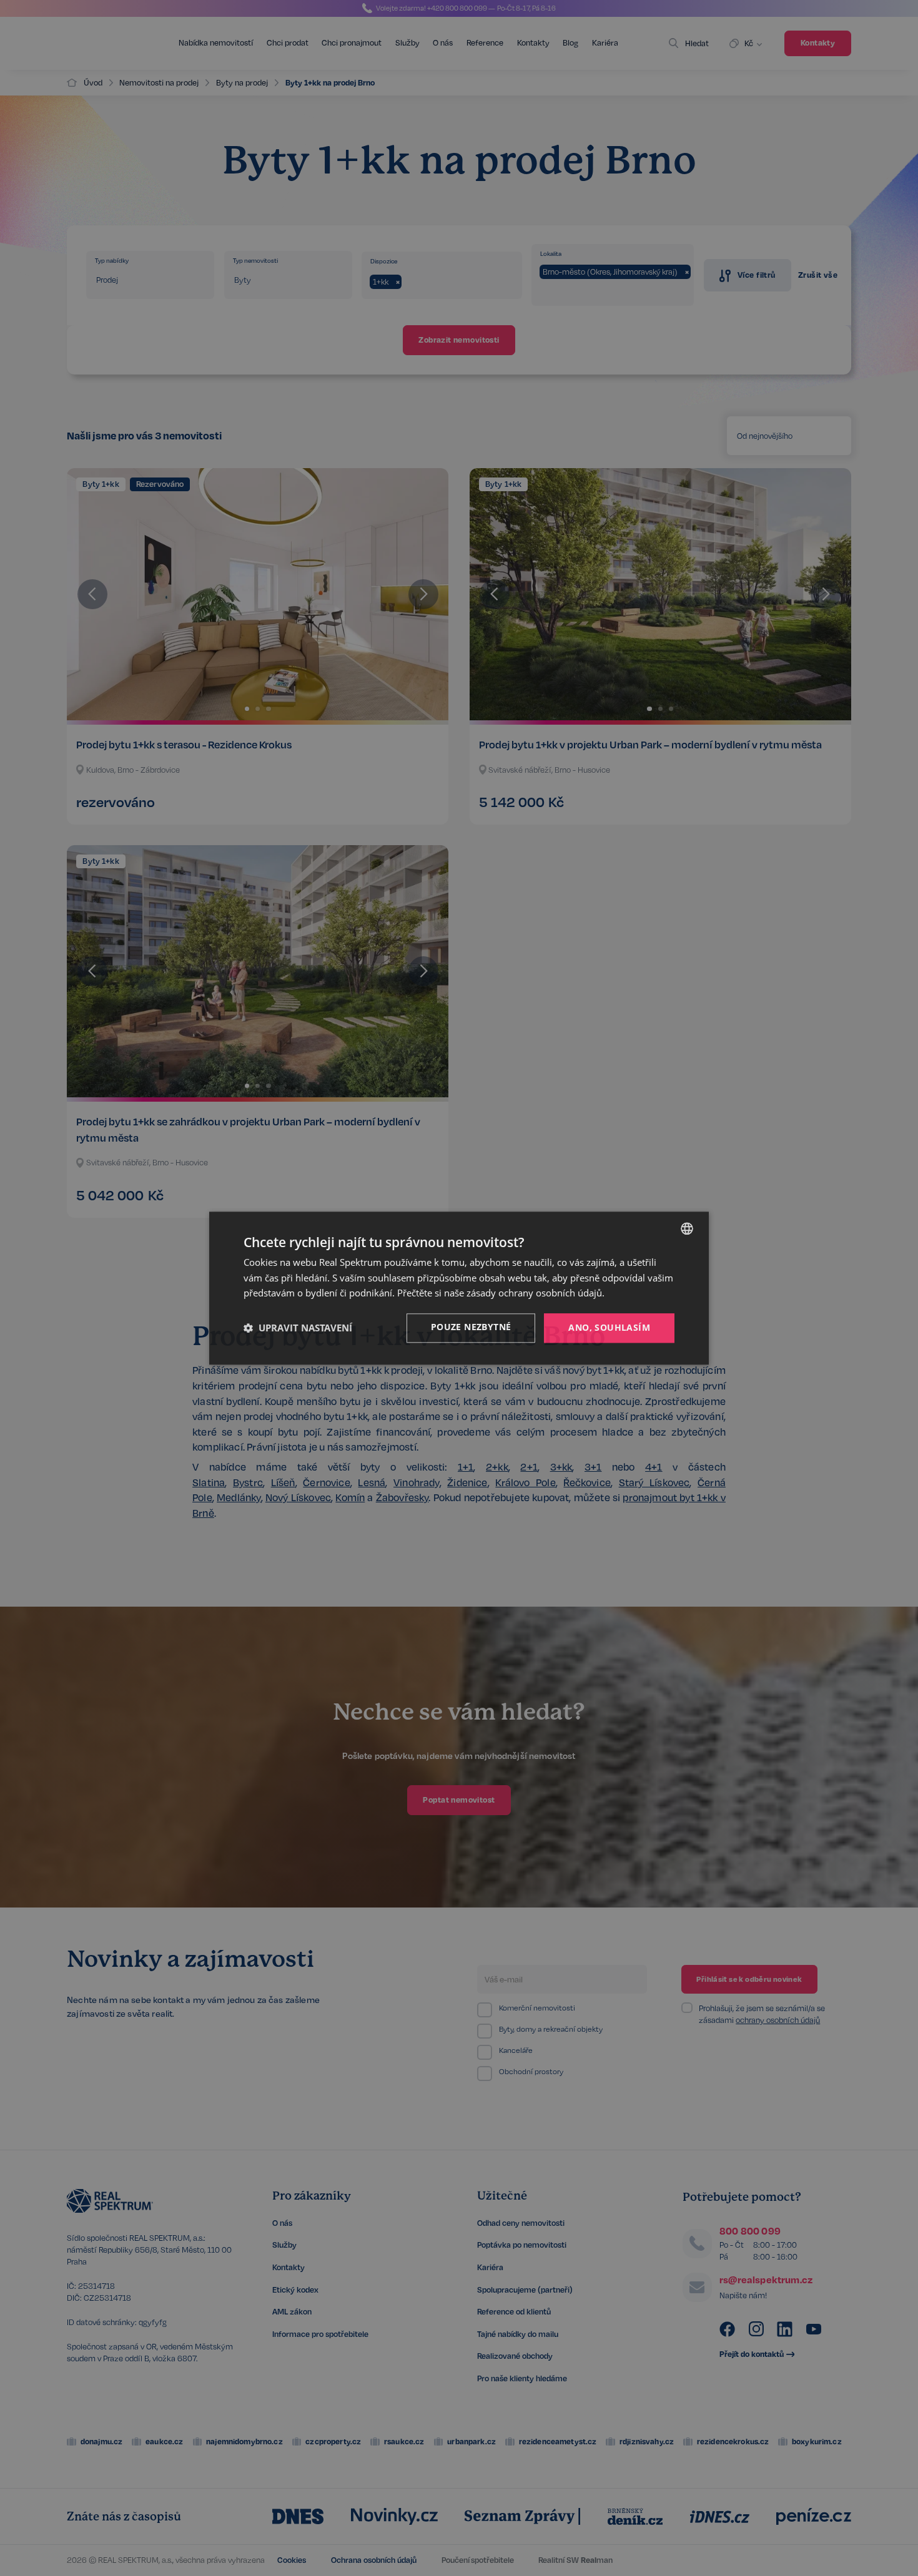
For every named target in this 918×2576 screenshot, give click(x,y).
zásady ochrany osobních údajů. (535, 1293)
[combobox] (687, 1228)
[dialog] (459, 1288)
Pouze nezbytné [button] (471, 1327)
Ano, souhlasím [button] (609, 1327)
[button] (298, 1328)
